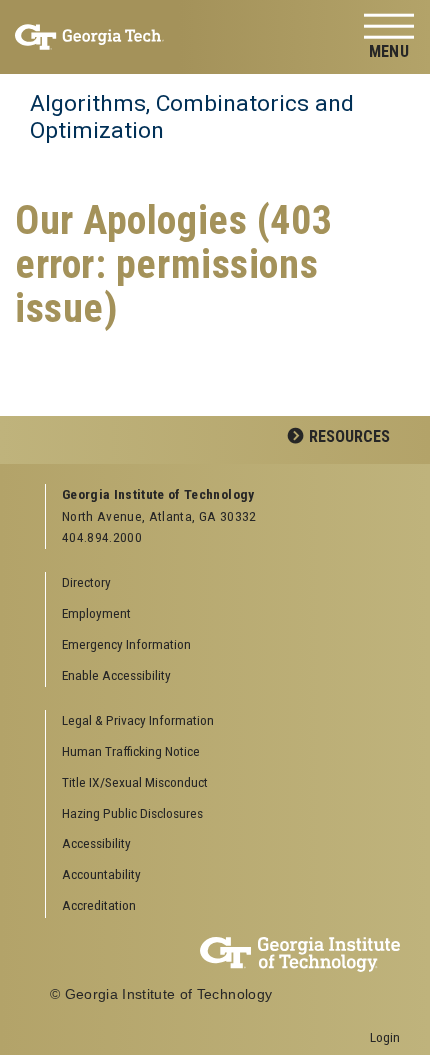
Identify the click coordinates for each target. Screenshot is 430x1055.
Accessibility (96, 843)
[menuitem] (223, 721)
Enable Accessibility (116, 675)
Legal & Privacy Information (138, 720)
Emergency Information (126, 644)
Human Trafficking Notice (131, 751)
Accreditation (99, 905)
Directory (86, 582)
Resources (349, 436)
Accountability (101, 874)
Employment (96, 613)
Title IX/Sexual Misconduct (135, 782)
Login (385, 1037)
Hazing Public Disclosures (132, 813)
